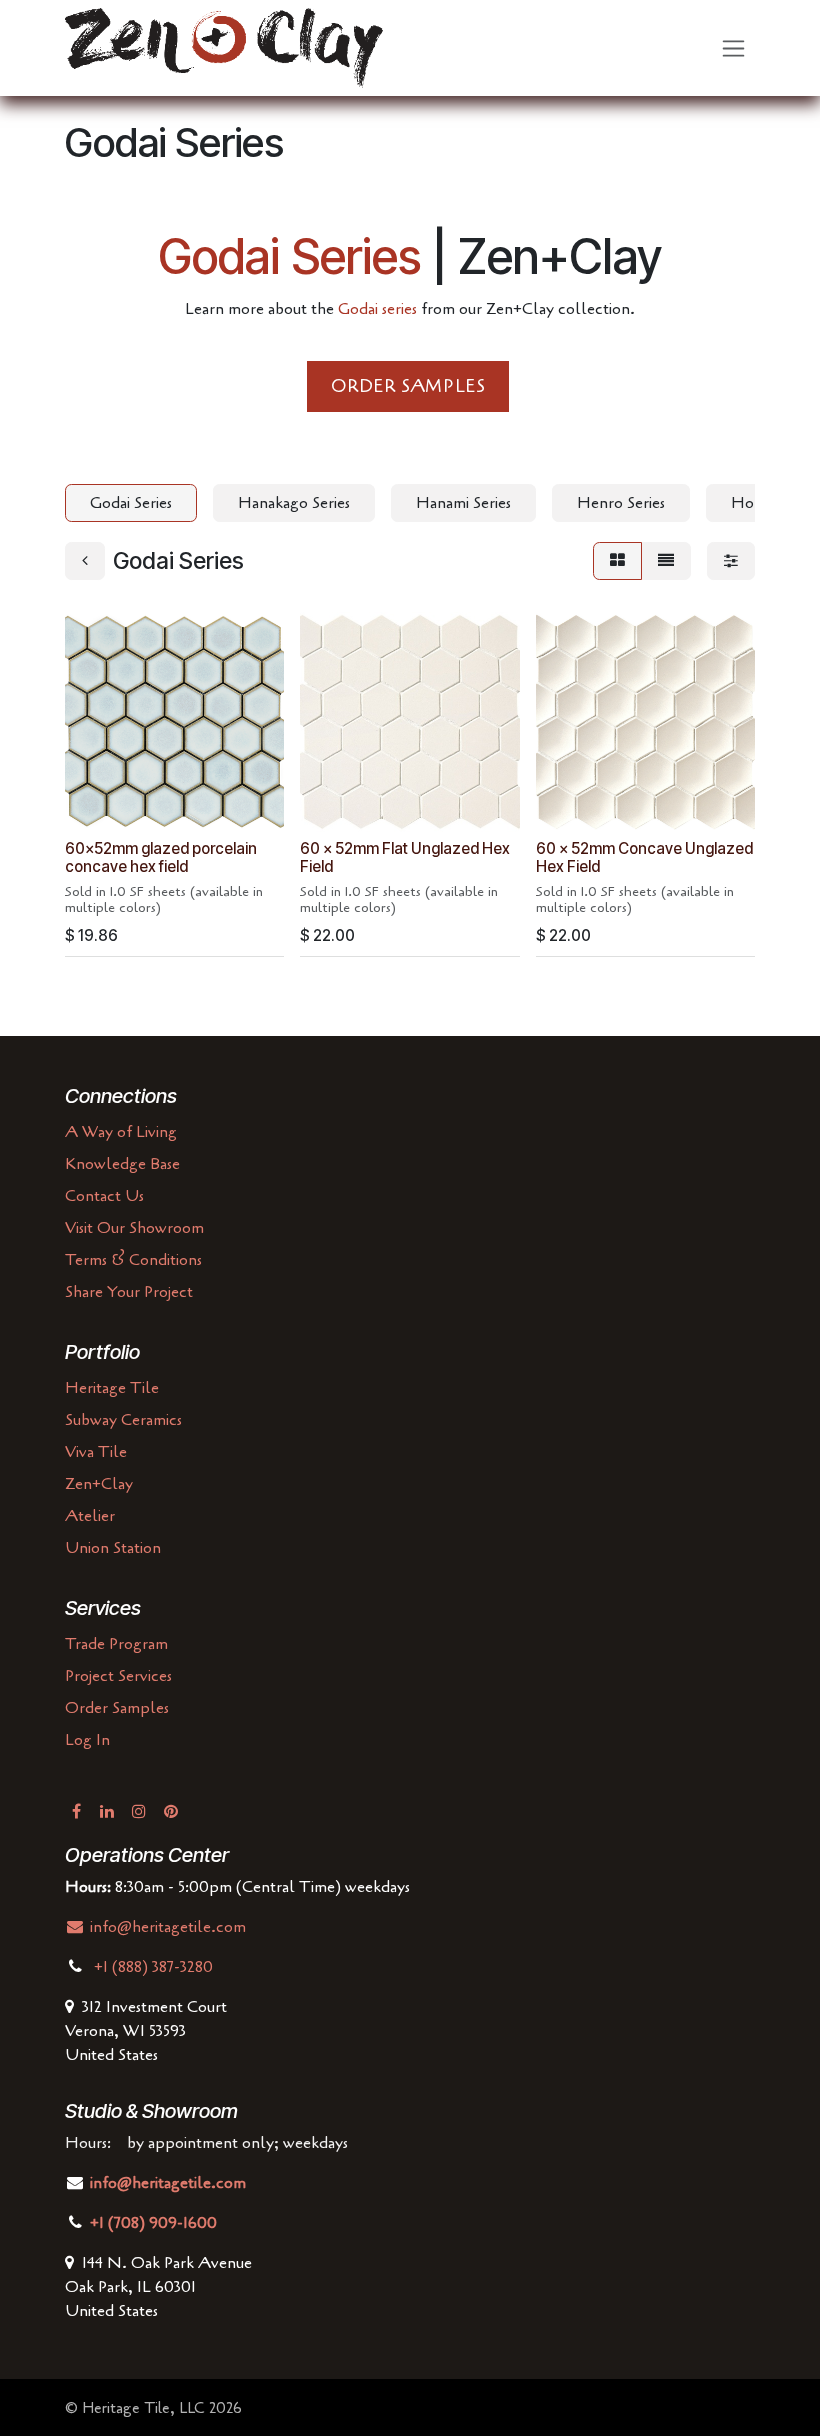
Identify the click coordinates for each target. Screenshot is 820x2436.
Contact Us (104, 1196)
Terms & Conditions (133, 1260)
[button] (96, 805)
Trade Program (116, 1644)
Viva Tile (96, 1452)
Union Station (113, 1548)
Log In (87, 1740)
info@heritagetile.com (166, 1927)
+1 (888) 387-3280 (155, 1967)
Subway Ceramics (123, 1420)
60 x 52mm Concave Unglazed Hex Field (644, 857)
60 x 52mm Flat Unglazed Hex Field (405, 857)
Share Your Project (129, 1292)
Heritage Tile (112, 1388)
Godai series (377, 309)
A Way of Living (121, 1132)
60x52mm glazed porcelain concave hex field (161, 857)
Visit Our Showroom (134, 1228)
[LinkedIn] (107, 1811)
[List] (666, 561)
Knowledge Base (122, 1164)
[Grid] (617, 561)
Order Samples (117, 1708)
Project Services (118, 1676)
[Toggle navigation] (733, 48)
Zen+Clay (99, 1484)
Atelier (90, 1516)
